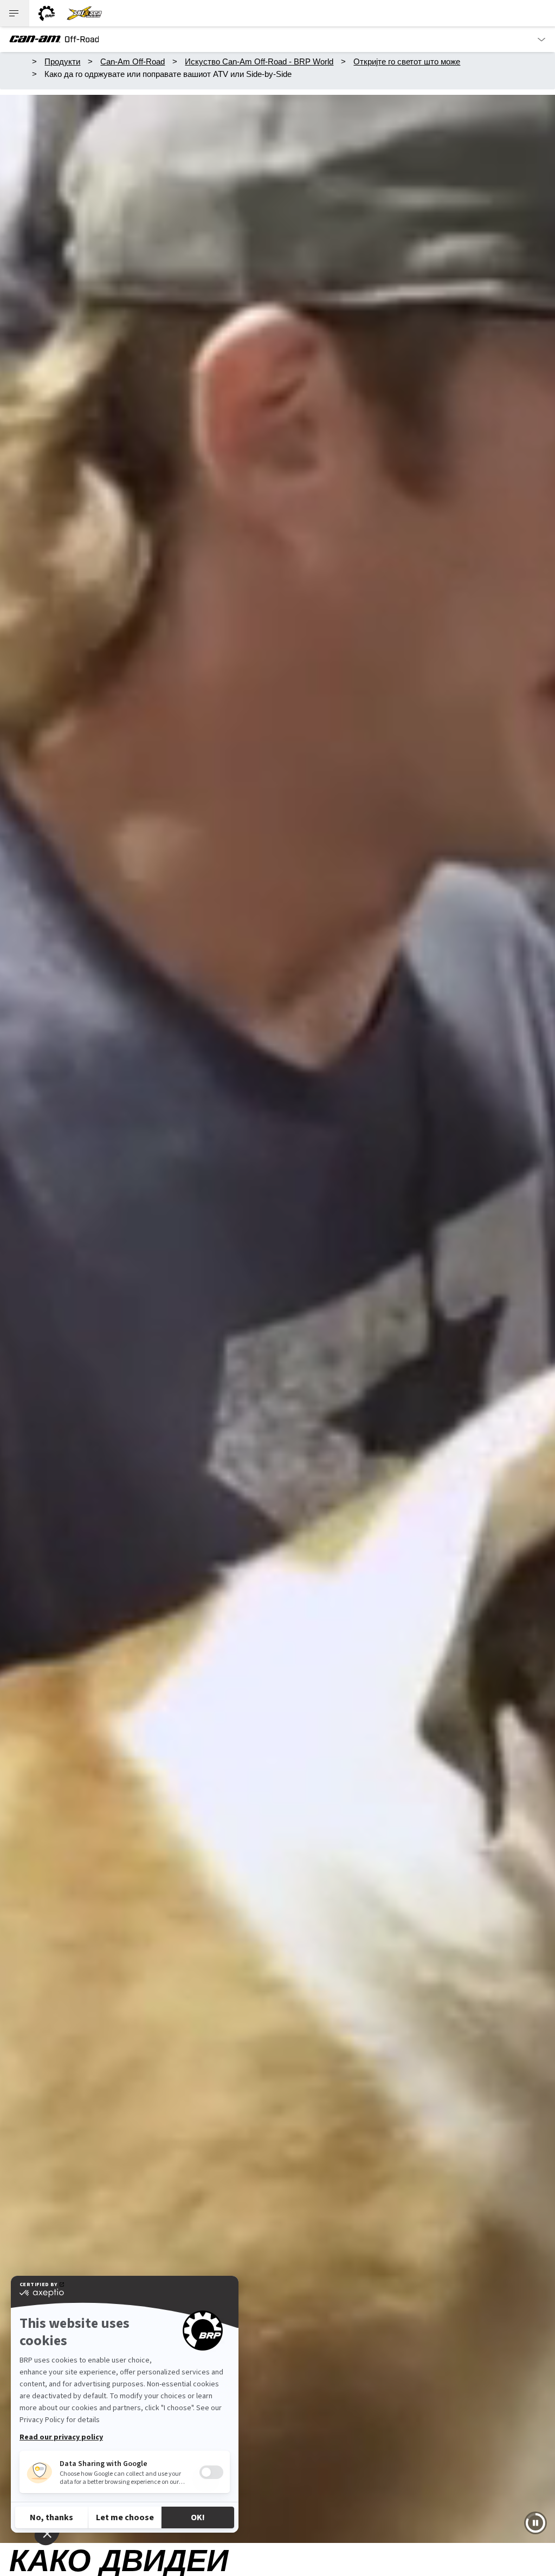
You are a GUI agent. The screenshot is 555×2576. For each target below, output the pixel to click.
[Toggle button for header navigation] (15, 13)
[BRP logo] (47, 13)
